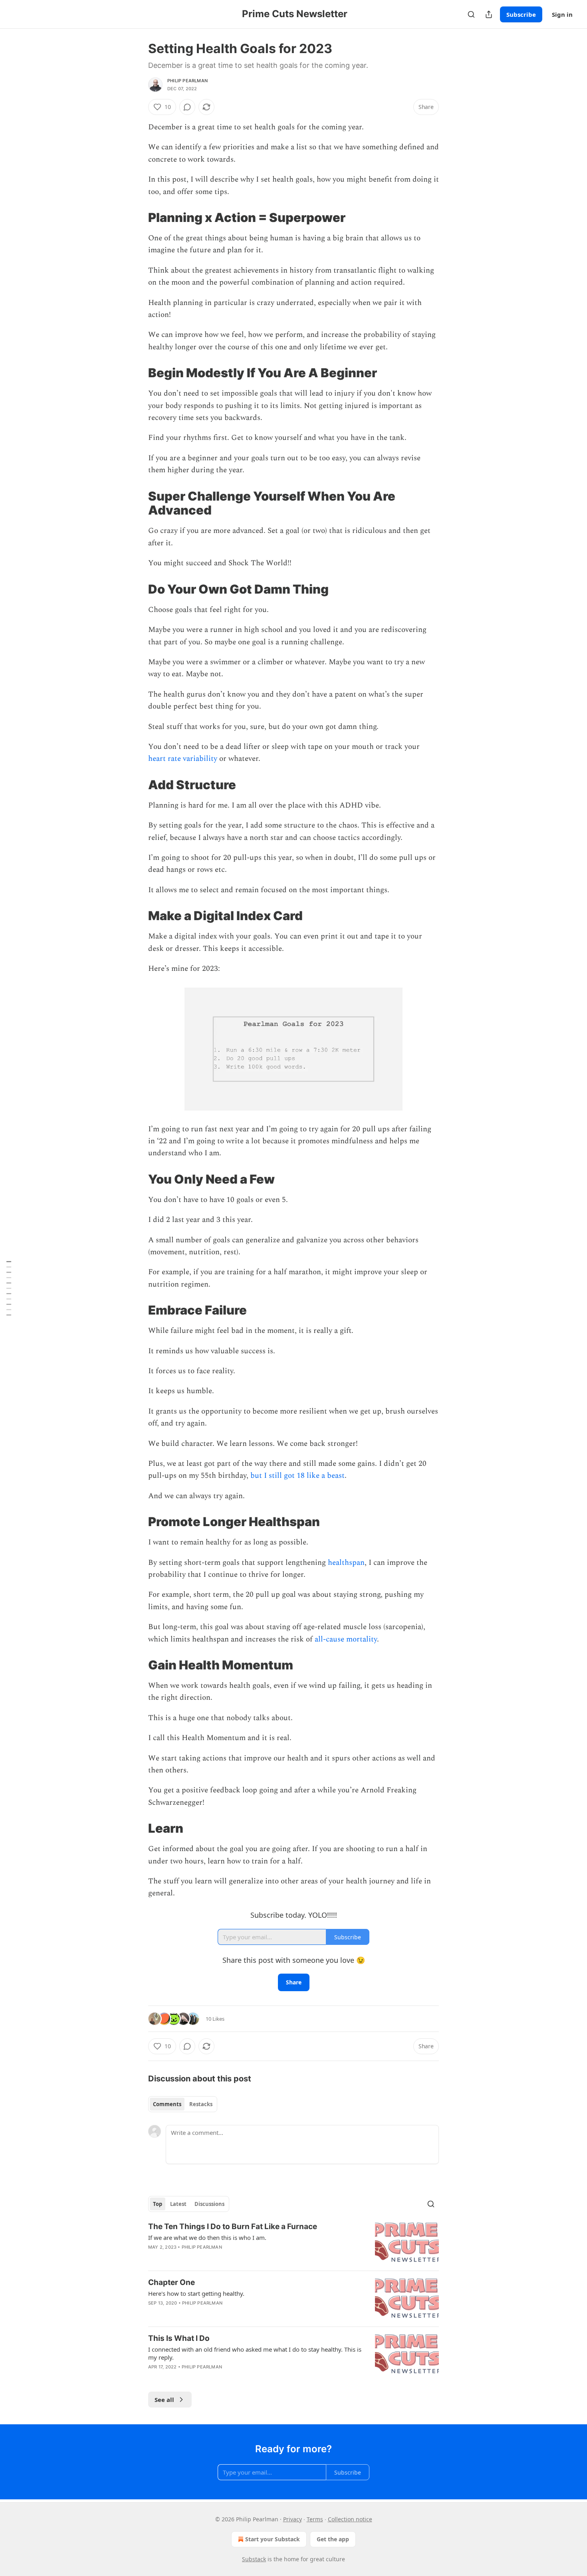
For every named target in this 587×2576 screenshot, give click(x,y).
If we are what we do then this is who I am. (207, 2237)
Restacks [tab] (201, 2104)
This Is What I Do (179, 2338)
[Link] (137, 218)
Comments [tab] (167, 2104)
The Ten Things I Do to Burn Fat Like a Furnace (233, 2227)
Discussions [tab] (209, 2204)
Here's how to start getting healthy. (196, 2293)
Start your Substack (273, 2539)
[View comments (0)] (187, 107)
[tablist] (183, 2104)
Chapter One (172, 2282)
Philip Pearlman (187, 81)
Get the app (333, 2539)
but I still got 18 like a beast (297, 1476)
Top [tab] (158, 2204)
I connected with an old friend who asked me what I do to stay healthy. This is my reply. (255, 2353)
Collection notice (350, 2519)
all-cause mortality (346, 1639)
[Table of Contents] (9, 1288)
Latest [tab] (178, 2204)
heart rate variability (183, 759)
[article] (293, 2243)
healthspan (346, 1563)
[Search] (471, 14)
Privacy (293, 2519)
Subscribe (521, 14)
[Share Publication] (489, 14)
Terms (315, 2519)
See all (164, 2400)
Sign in (562, 14)
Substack (254, 2559)
